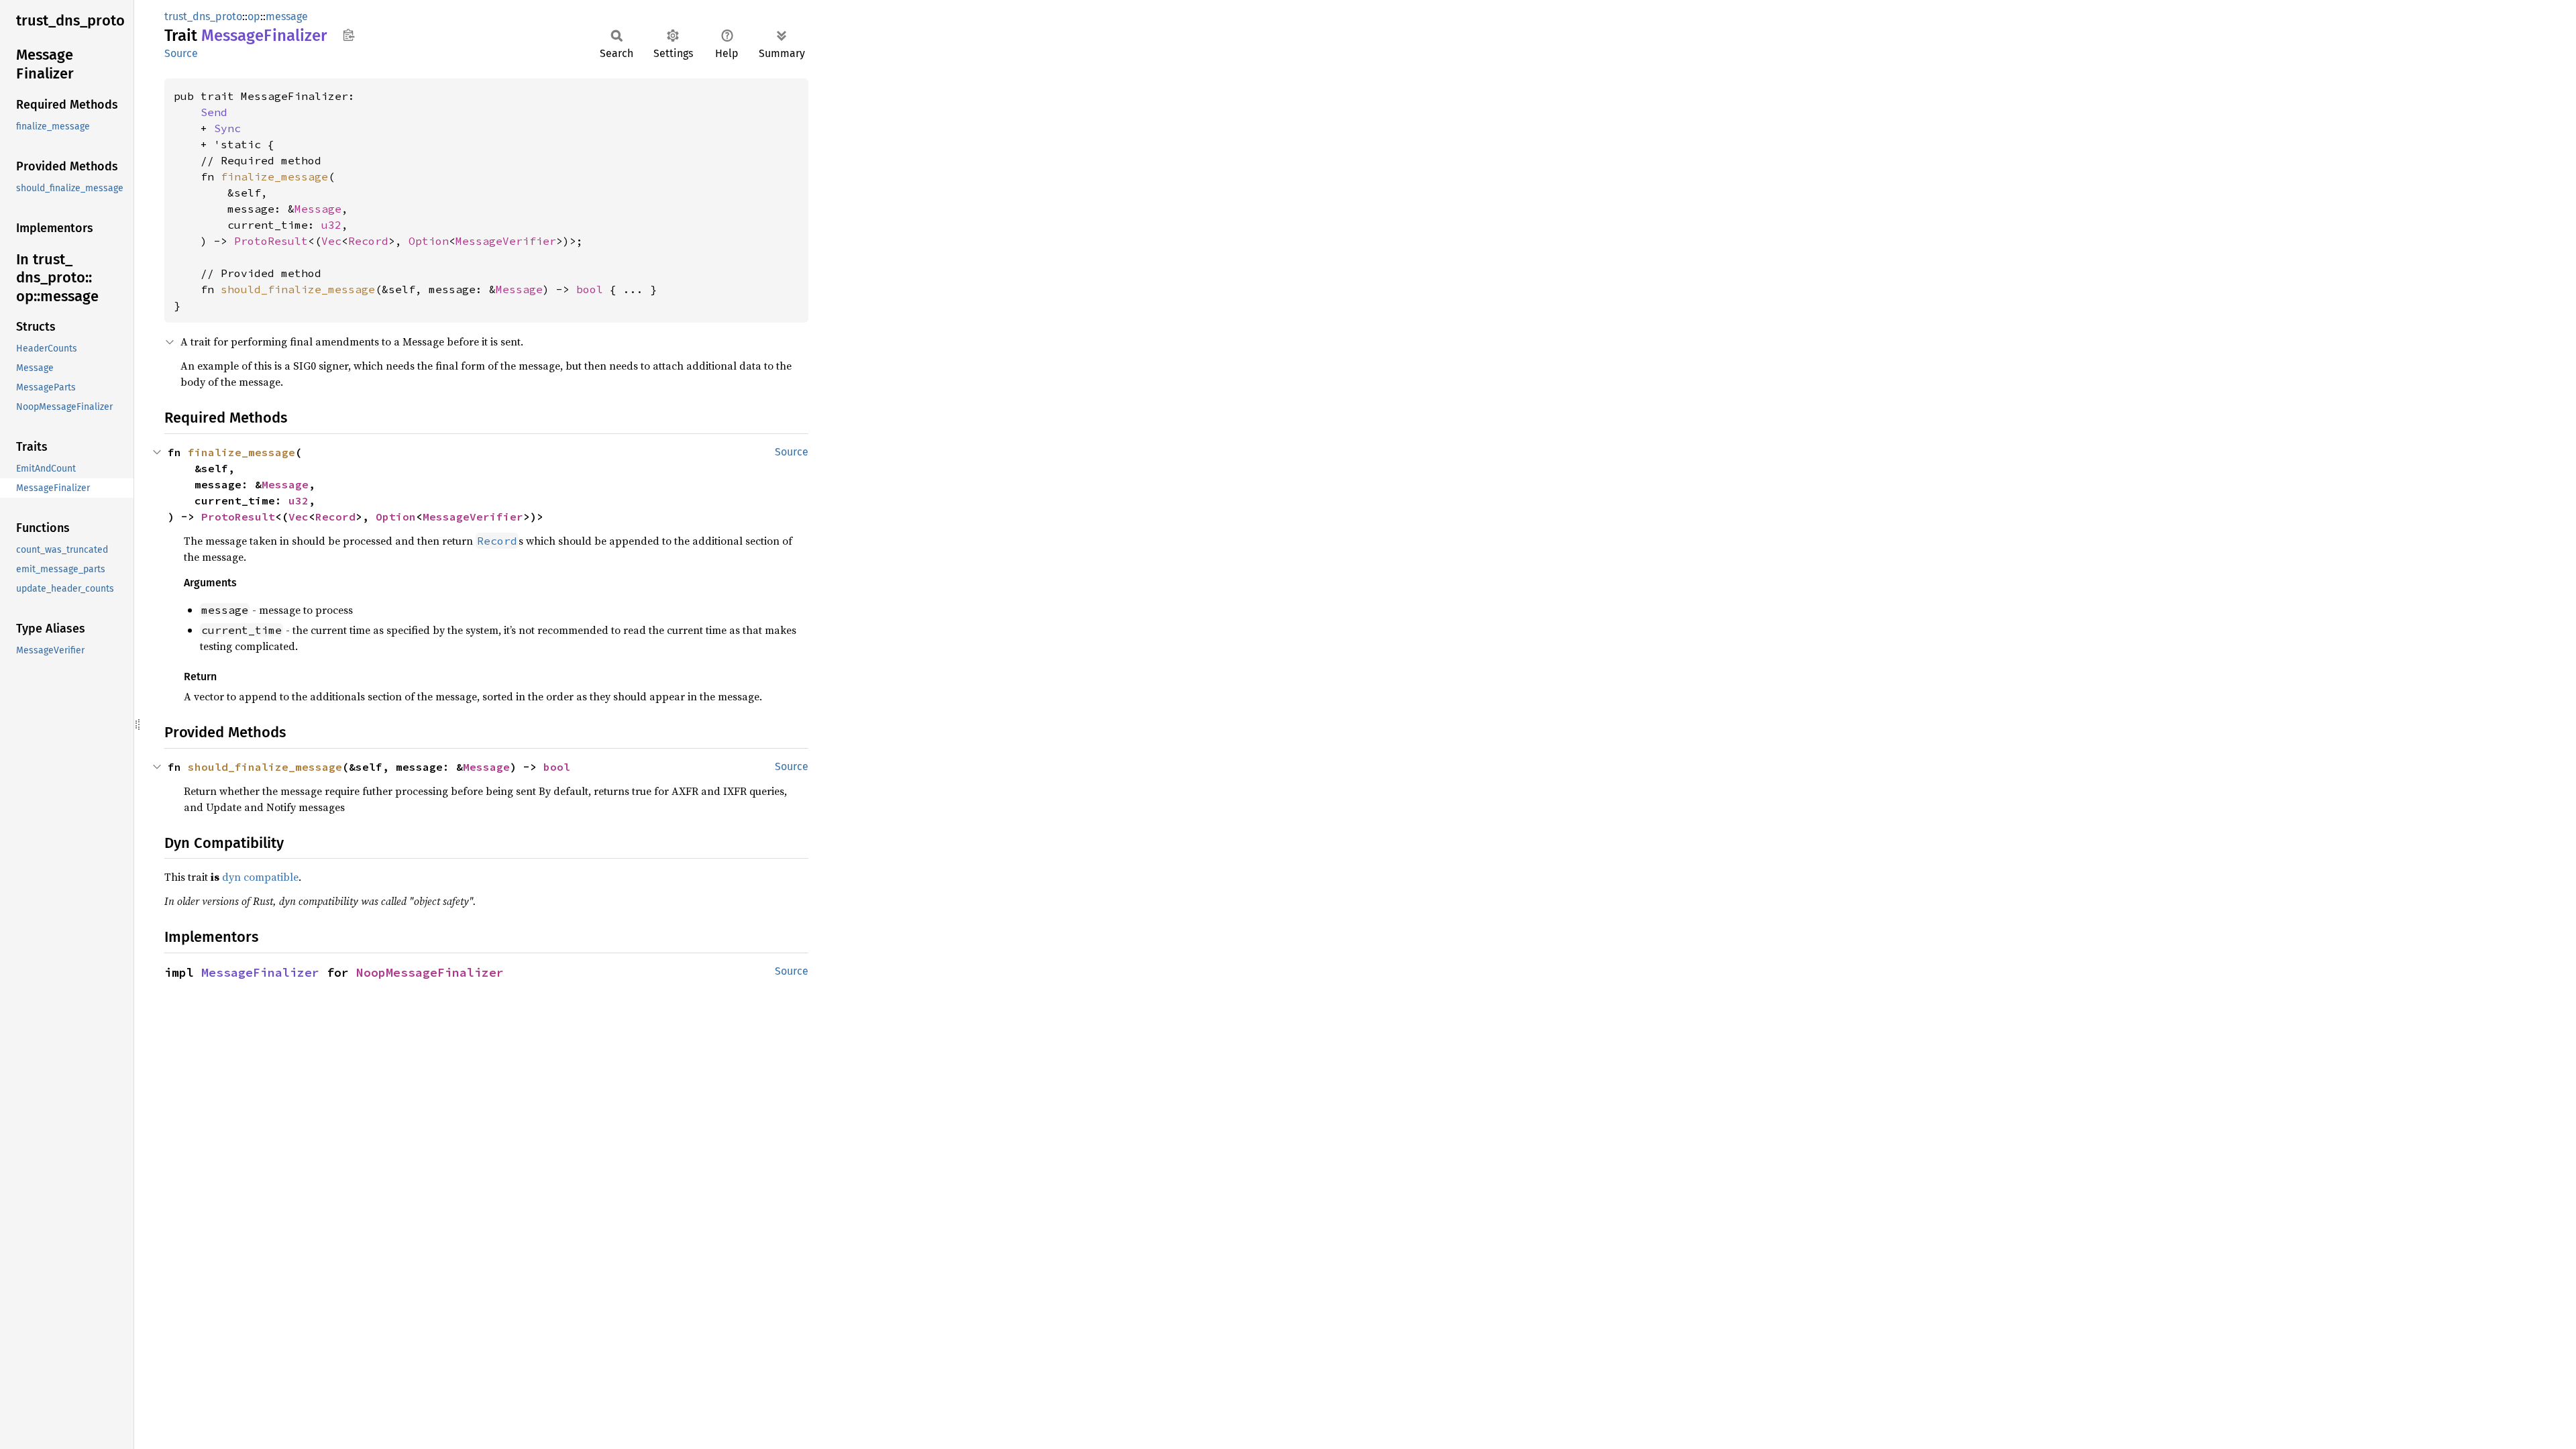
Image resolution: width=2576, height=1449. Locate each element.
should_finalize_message (298, 289)
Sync (227, 128)
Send (214, 112)
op (254, 16)
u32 (331, 225)
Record (368, 241)
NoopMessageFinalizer (430, 972)
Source (181, 53)
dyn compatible (260, 877)
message (287, 16)
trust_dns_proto (203, 16)
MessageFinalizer (260, 972)
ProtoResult (271, 241)
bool (590, 289)
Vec (331, 241)
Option (429, 241)
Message (318, 209)
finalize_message (274, 176)
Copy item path (348, 35)
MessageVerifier (506, 241)
